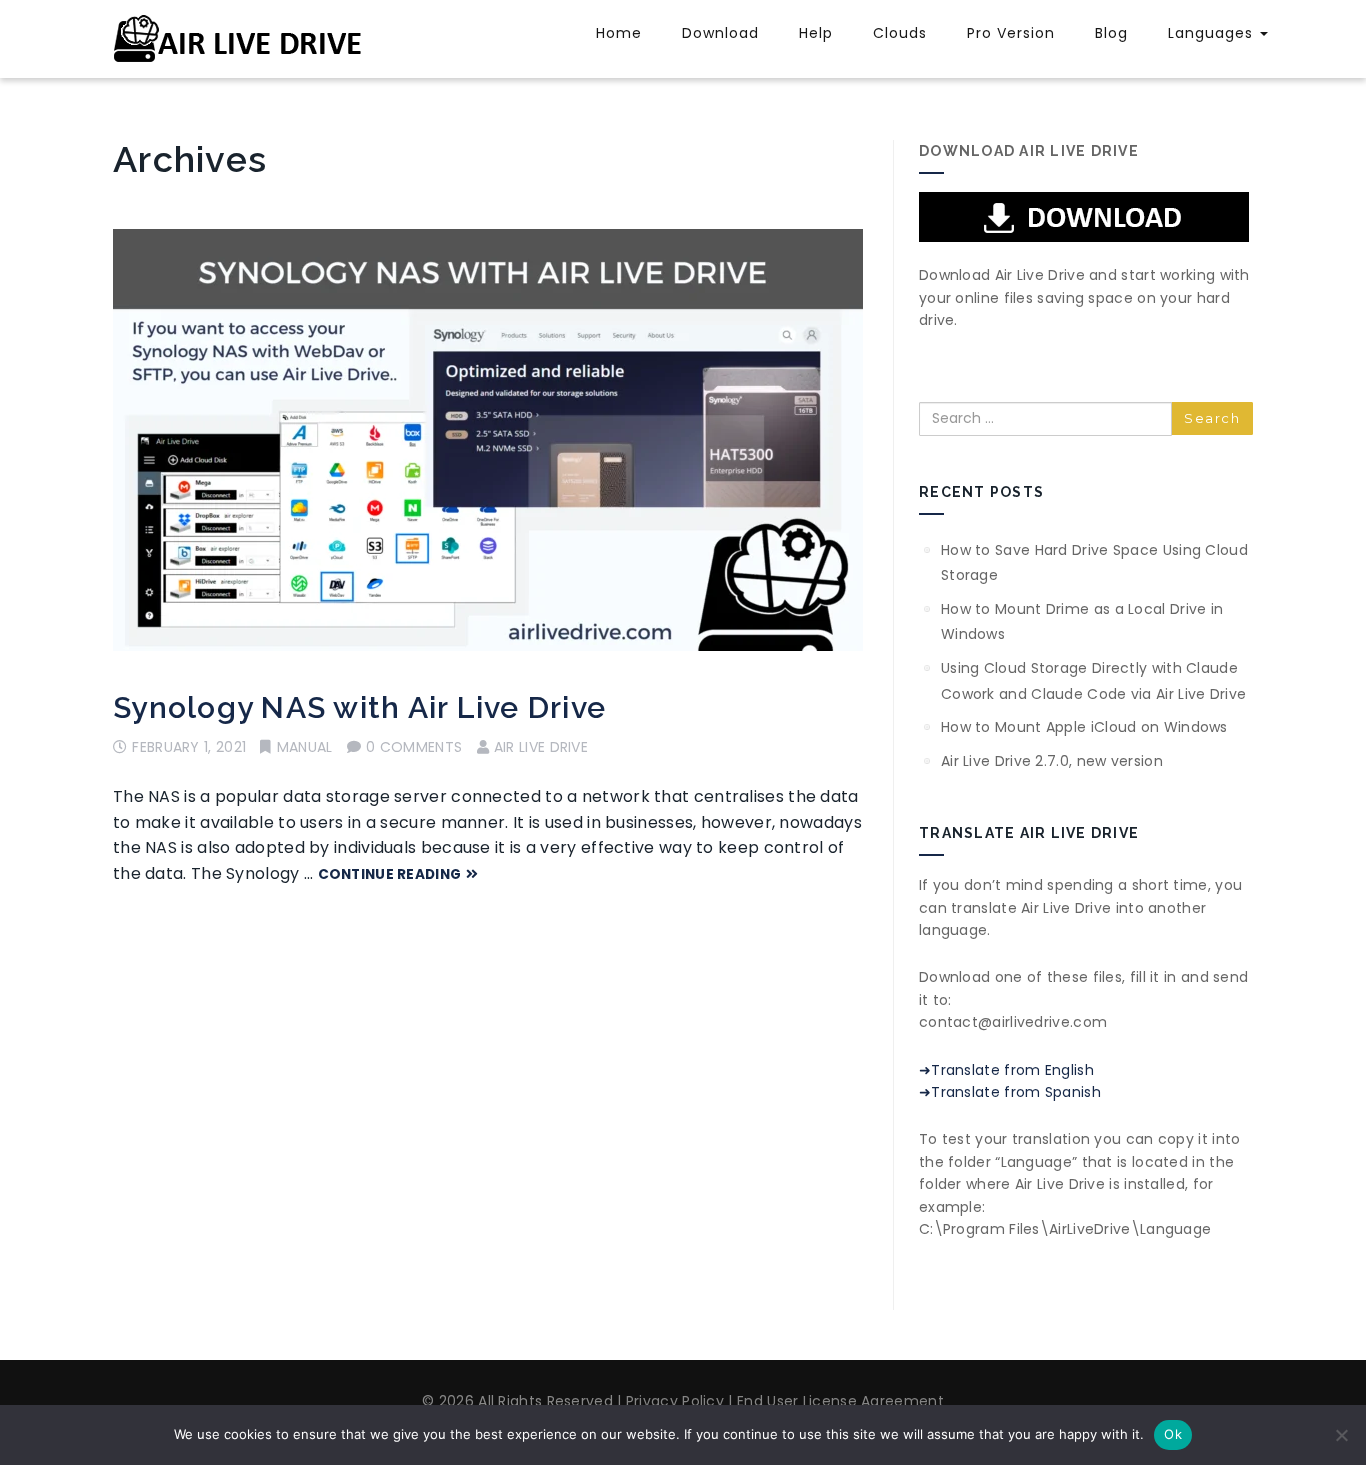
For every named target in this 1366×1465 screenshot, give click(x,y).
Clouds (900, 33)
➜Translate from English (1006, 1070)
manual (305, 747)
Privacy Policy (673, 1401)
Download (720, 33)
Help (816, 33)
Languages (1213, 33)
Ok (1173, 1434)
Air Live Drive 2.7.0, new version (1052, 761)
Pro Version (1011, 33)
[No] (1341, 1435)
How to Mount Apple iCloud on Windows (1084, 727)
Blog (1111, 33)
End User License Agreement (838, 1401)
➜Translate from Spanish (1010, 1092)
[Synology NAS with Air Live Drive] (488, 440)
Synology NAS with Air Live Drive (359, 707)
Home (619, 33)
